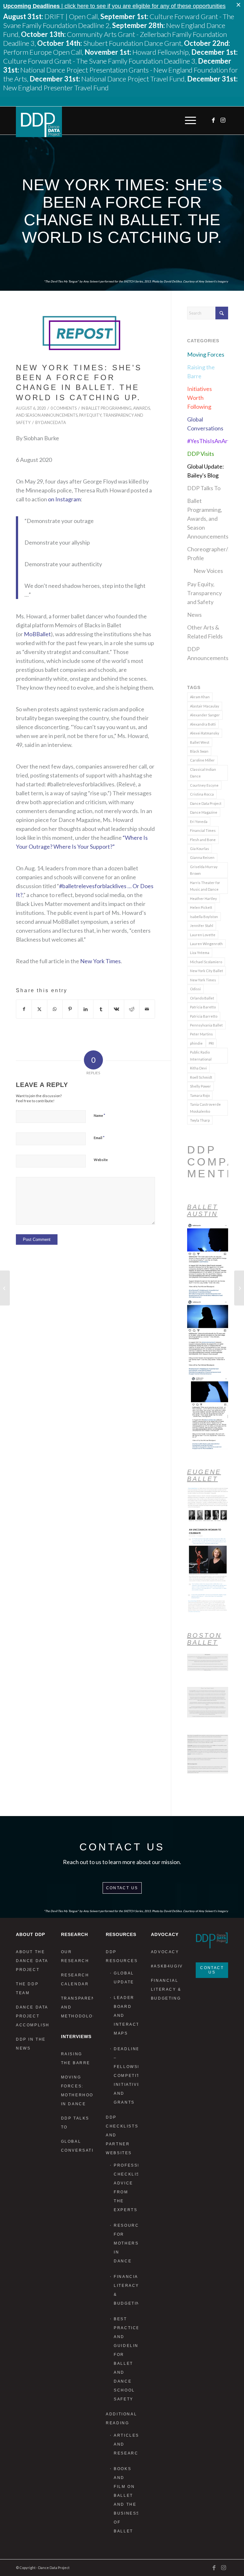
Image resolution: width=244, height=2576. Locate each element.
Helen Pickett (201, 907)
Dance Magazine (204, 812)
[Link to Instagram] (223, 120)
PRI (211, 1043)
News (194, 615)
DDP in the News (31, 2044)
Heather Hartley (203, 898)
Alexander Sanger (205, 715)
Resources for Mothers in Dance (126, 2243)
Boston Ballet (204, 1639)
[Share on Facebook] (24, 1009)
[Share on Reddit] (132, 1009)
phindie (196, 1043)
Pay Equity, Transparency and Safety (204, 593)
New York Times (100, 961)
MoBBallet (37, 634)
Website (101, 1160)
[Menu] (189, 121)
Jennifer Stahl (202, 926)
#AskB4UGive (167, 1966)
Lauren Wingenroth (206, 944)
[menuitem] (189, 121)
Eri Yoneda (199, 822)
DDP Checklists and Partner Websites (122, 2135)
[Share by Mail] (147, 1009)
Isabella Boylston (204, 917)
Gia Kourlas (200, 849)
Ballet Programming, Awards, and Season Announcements (208, 519)
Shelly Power (200, 1086)
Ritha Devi (198, 1068)
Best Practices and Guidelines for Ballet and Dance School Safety (126, 2359)
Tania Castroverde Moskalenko (205, 1108)
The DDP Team (27, 1988)
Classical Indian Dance (203, 773)
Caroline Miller (202, 760)
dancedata (54, 423)
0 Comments (64, 408)
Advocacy (165, 1952)
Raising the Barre (76, 2058)
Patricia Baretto (203, 1007)
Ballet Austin (203, 1210)
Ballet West (200, 742)
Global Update (124, 1978)
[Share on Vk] (116, 1009)
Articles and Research (126, 2444)
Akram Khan (200, 697)
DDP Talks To (204, 488)
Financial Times (203, 830)
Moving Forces (206, 354)
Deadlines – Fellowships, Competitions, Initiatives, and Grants (126, 2076)
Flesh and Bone (203, 840)
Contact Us (122, 1888)
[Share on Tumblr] (101, 1009)
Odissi (195, 989)
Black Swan (199, 751)
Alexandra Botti (203, 724)
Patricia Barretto (204, 1016)
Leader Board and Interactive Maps (126, 2016)
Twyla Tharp (200, 1120)
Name (99, 1115)
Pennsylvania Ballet (206, 1025)
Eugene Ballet (204, 1475)
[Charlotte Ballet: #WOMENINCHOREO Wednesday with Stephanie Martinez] (5, 1288)
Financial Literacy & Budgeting (126, 2290)
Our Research (75, 1956)
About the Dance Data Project (32, 1961)
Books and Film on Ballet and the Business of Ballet (126, 2500)
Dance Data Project (206, 803)
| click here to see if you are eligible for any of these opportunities (114, 6)
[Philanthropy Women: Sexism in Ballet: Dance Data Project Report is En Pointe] (239, 1288)
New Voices (208, 571)
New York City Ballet (207, 971)
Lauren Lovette (203, 935)
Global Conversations (77, 2146)
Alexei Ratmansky (205, 733)
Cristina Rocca (202, 794)
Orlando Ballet (202, 998)
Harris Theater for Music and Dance (205, 886)
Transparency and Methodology (77, 2007)
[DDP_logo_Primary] (39, 122)
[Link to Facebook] (214, 120)
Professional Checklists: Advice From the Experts (126, 2188)
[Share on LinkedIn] (86, 1009)
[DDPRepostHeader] (85, 333)
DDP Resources (122, 1956)
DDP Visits (201, 454)
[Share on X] (39, 1009)
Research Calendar (75, 1980)
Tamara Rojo (200, 1095)
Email (99, 1138)
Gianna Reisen (202, 857)
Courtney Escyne (204, 785)
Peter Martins (201, 1034)
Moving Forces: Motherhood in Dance (77, 2091)
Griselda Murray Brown (204, 870)
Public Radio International (201, 1055)
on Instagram (64, 499)
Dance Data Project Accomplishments (32, 2016)
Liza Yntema (200, 953)
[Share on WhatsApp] (55, 1009)
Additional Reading (121, 2419)
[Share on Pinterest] (70, 1009)
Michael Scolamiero (206, 962)
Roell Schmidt (201, 1077)
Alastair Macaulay (205, 706)
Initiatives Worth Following (200, 398)
